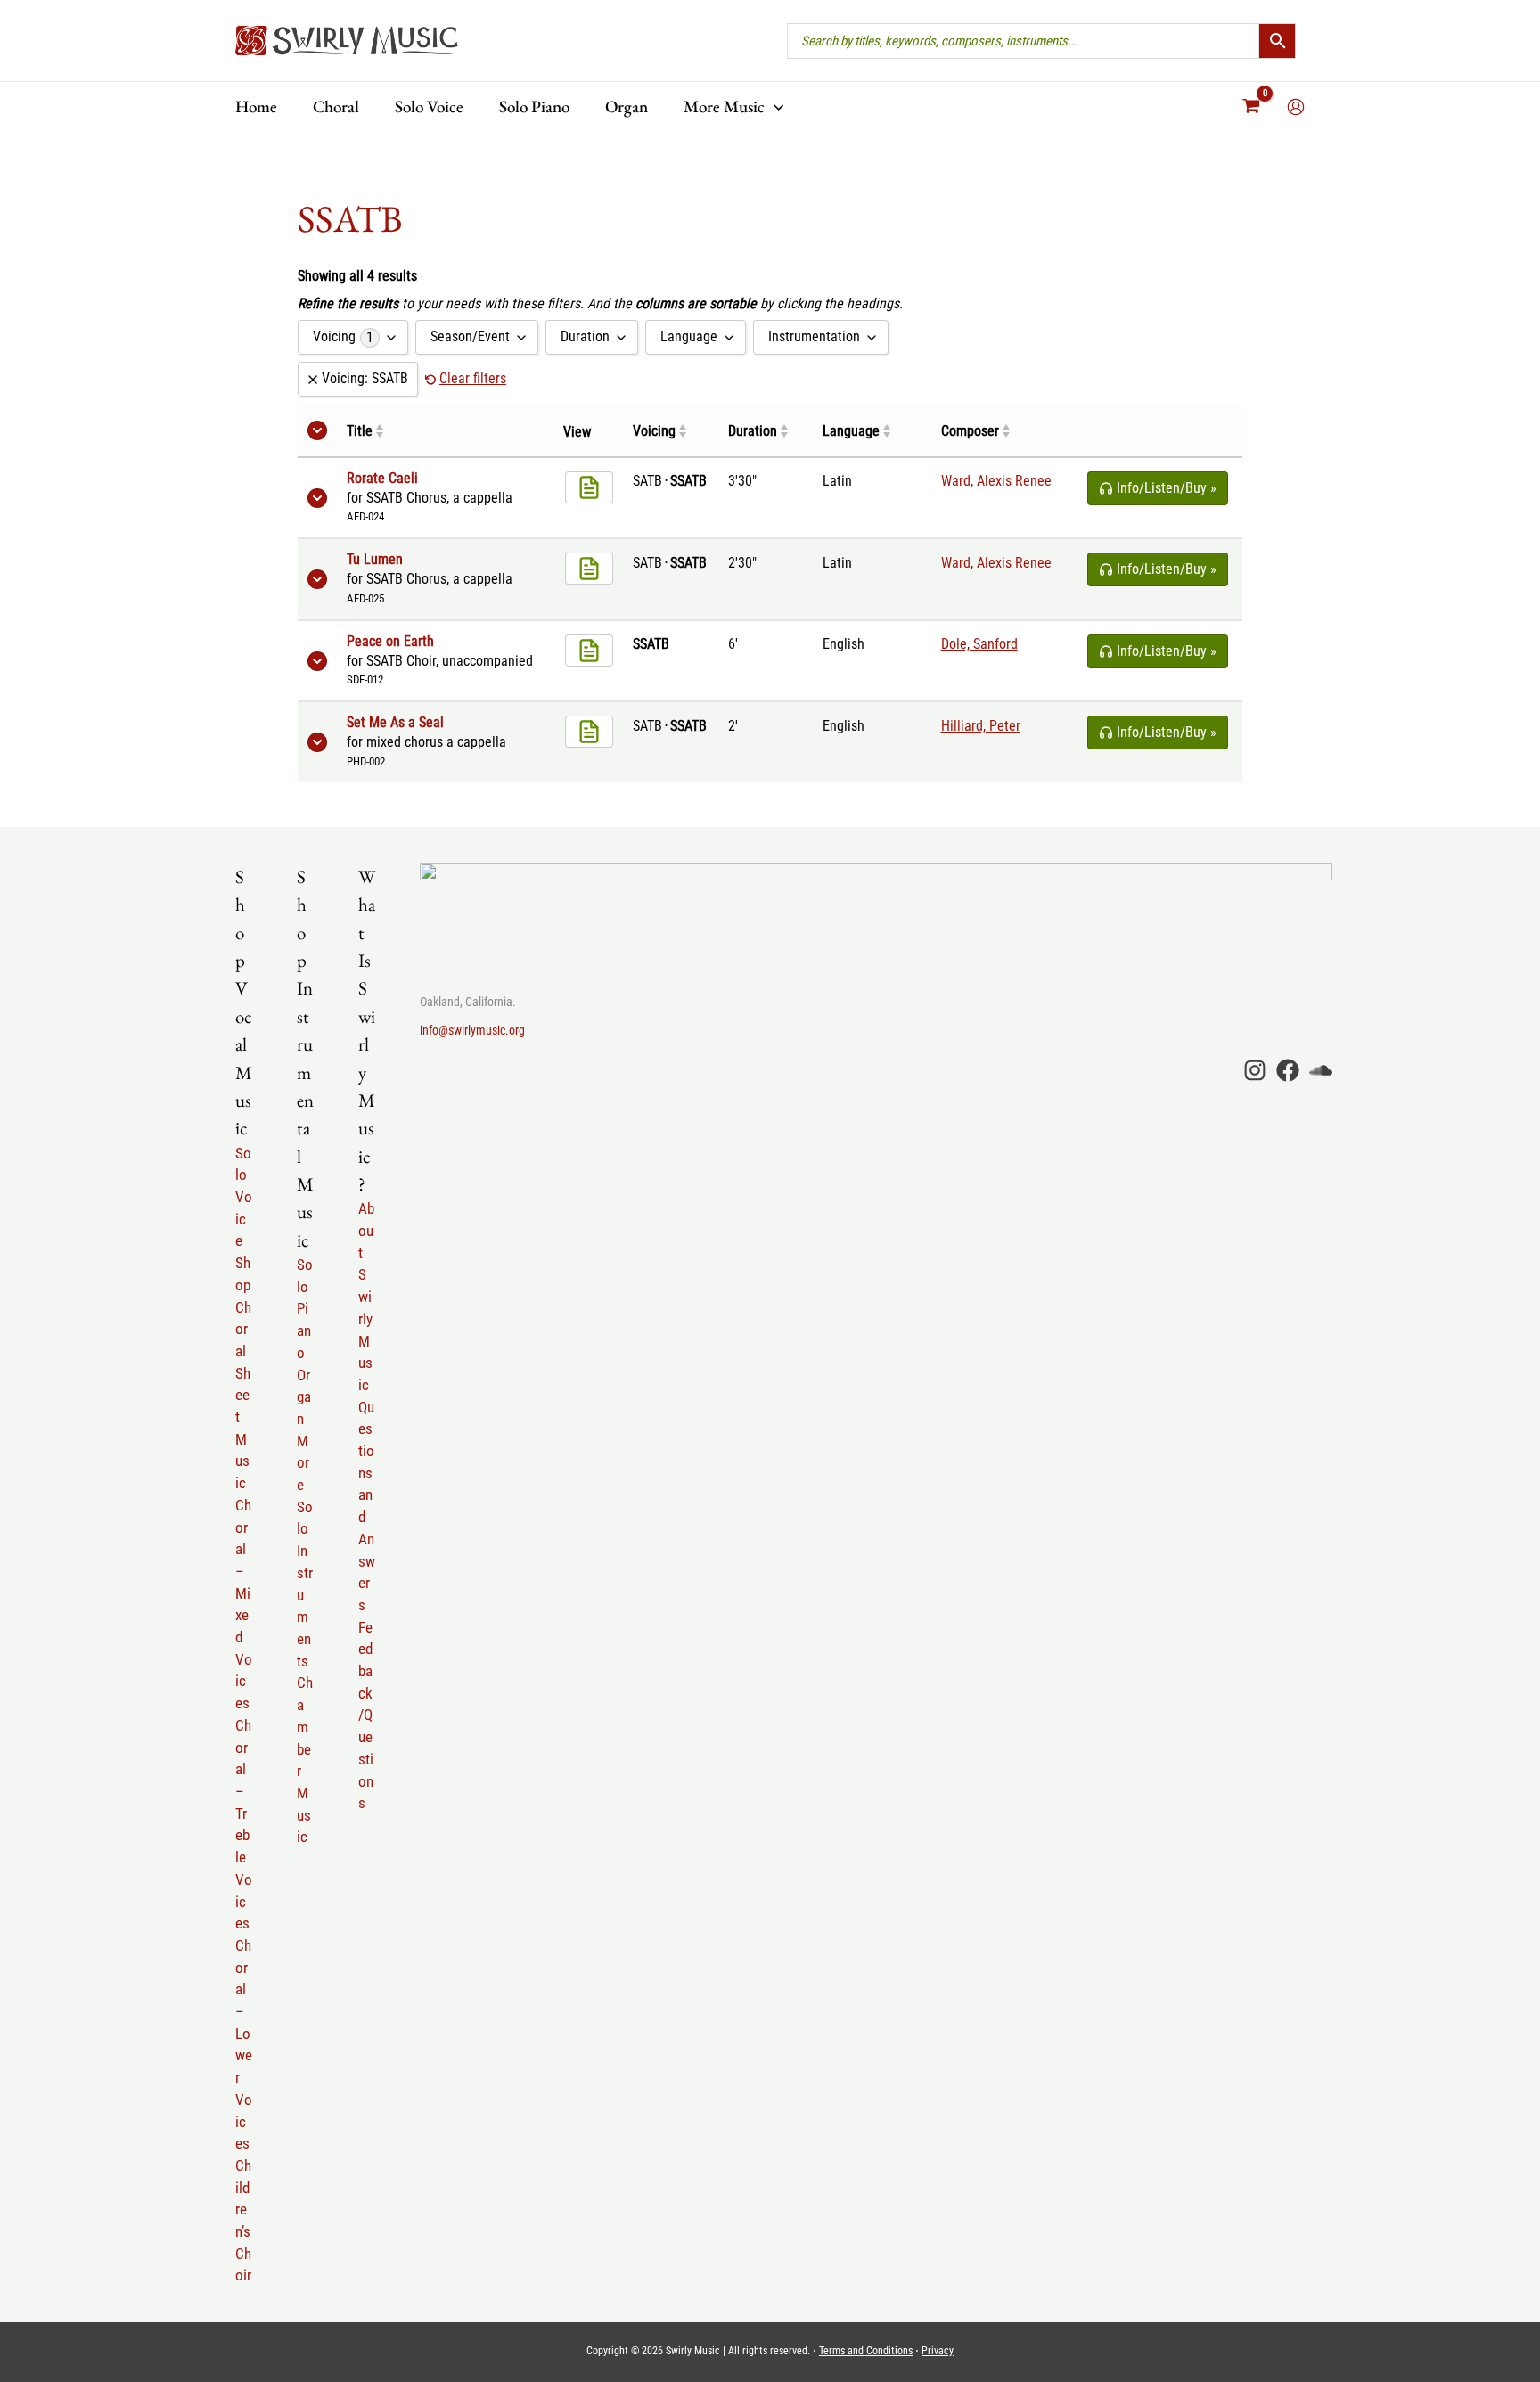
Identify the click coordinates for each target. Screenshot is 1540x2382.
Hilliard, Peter (981, 726)
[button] (774, 106)
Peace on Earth (390, 642)
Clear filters (473, 378)
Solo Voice (244, 1197)
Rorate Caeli (382, 479)
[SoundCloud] (1321, 1070)
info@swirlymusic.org (472, 1030)
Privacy (938, 2351)
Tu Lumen (375, 560)
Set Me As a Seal (395, 723)
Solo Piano (305, 1309)
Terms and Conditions (866, 2351)
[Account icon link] (1296, 107)
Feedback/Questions (366, 1715)
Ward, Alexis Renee (996, 481)
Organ (304, 1397)
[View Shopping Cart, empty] (1252, 107)
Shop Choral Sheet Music (243, 1373)
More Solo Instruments (305, 1551)
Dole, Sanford (979, 644)
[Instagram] (1255, 1070)
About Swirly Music (366, 1297)
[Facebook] (1288, 1070)
